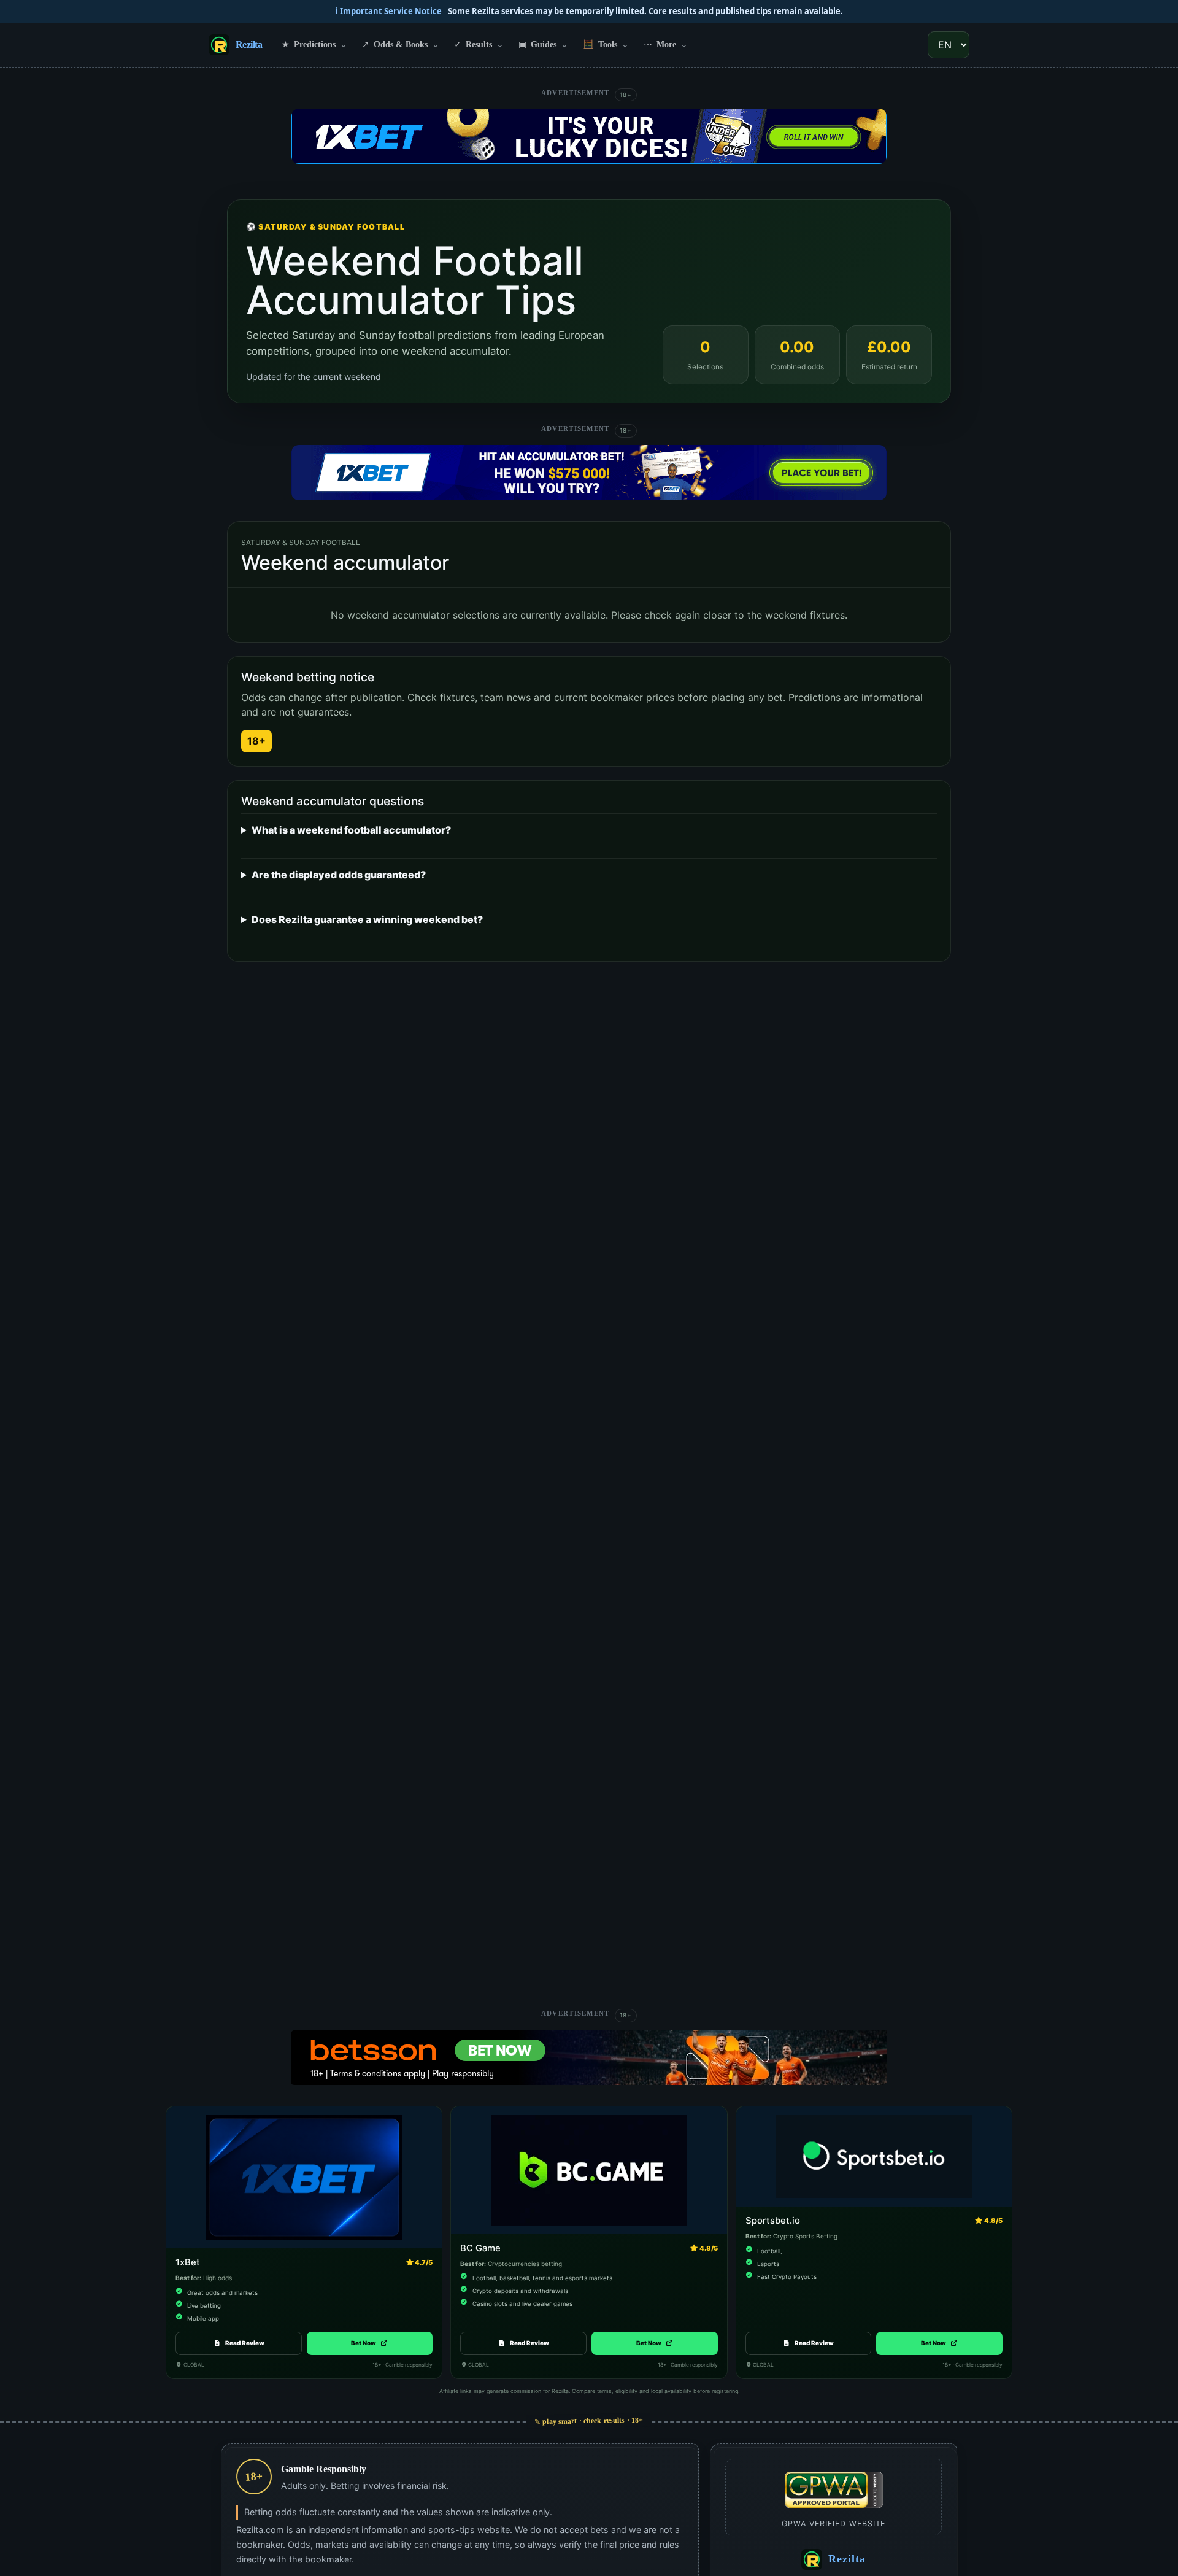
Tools (606, 44)
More (666, 44)
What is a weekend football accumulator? (351, 830)
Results (479, 44)
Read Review (245, 2343)
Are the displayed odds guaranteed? (339, 875)
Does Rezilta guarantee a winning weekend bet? (367, 919)
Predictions (314, 44)
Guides (543, 44)
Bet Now (370, 2343)
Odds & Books (401, 44)
